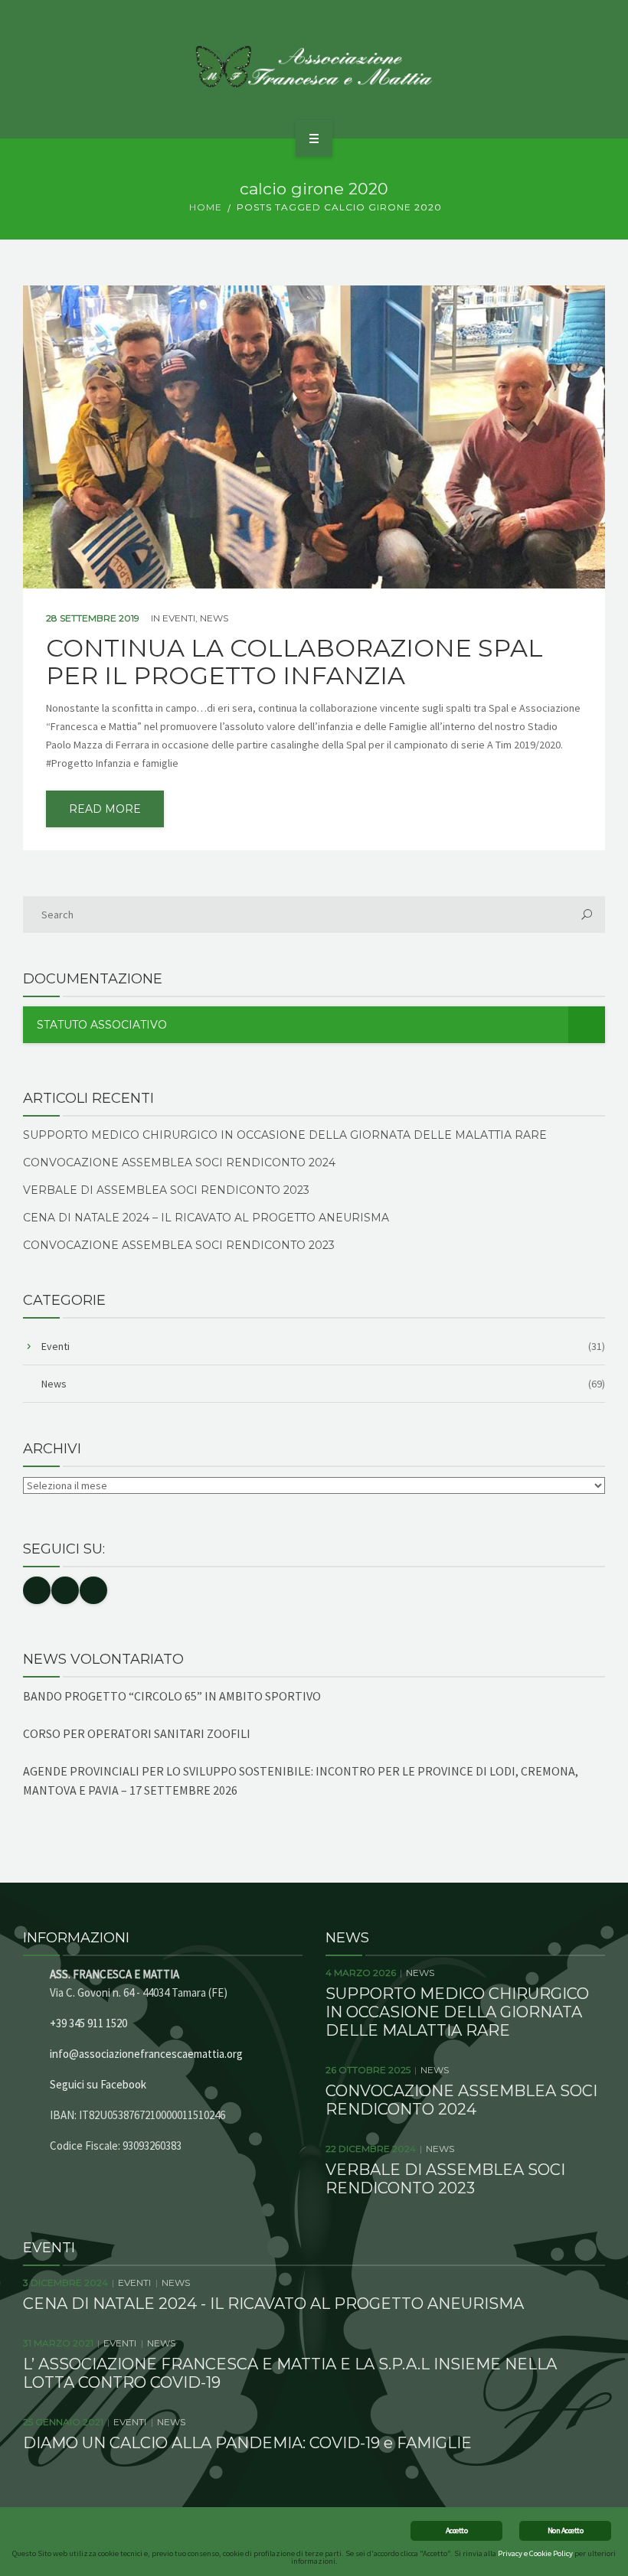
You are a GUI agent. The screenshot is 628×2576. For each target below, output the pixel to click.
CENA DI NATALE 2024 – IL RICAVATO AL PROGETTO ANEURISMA (206, 1218)
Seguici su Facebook (98, 2084)
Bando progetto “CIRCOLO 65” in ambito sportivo (172, 1696)
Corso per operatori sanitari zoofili (137, 1733)
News (214, 618)
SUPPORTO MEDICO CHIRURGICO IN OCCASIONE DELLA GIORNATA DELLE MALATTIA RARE (285, 1135)
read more (105, 809)
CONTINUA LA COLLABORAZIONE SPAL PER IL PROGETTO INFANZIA (294, 662)
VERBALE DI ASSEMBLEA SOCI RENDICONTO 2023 (166, 1190)
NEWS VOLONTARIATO (103, 1659)
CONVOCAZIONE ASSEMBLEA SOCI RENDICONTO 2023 (179, 1245)
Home (206, 207)
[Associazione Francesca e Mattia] (314, 67)
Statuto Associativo (102, 1025)
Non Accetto (565, 2530)
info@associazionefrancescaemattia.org (146, 2054)
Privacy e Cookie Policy (535, 2553)
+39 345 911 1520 (88, 2023)
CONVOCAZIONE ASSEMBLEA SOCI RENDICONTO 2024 (179, 1162)
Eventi (179, 618)
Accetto (456, 2530)
